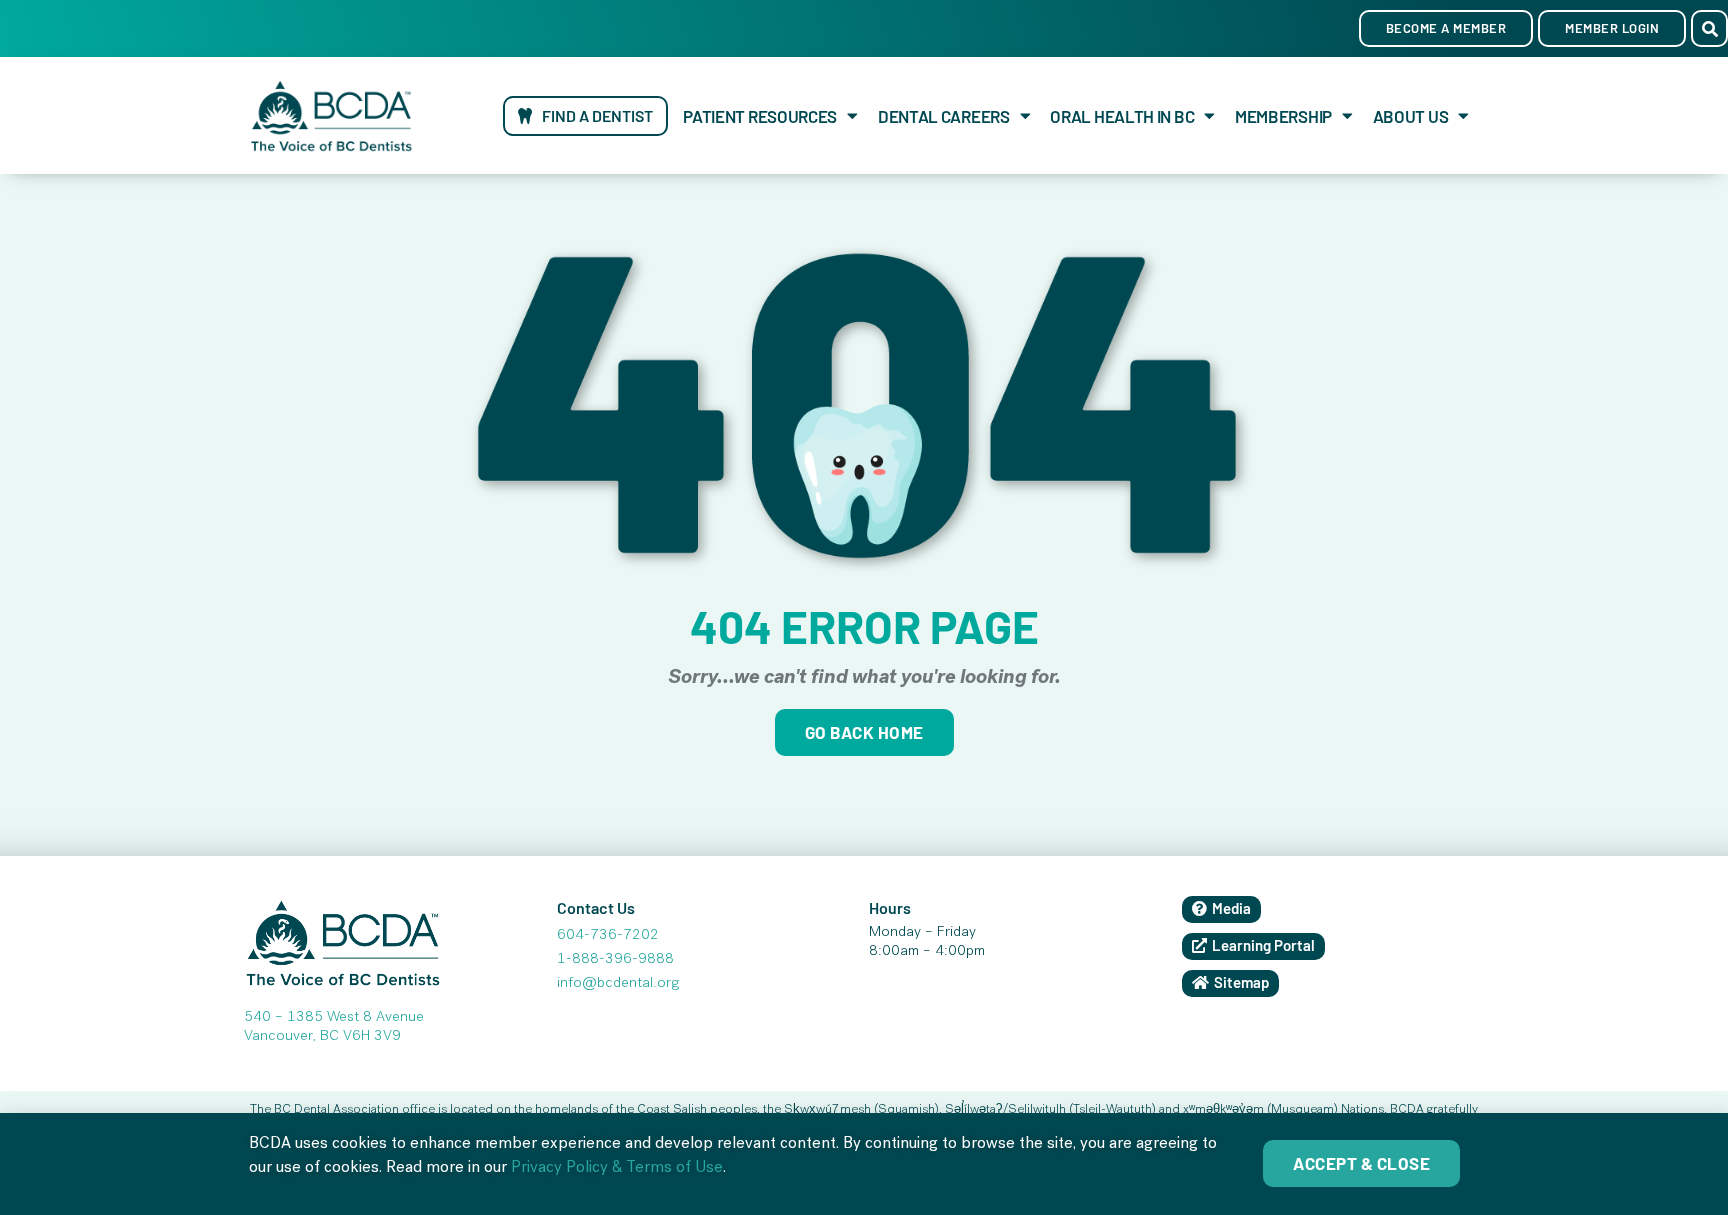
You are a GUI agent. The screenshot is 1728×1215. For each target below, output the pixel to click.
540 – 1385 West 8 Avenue (334, 1018)
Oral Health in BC (1122, 116)
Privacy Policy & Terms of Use (617, 1169)
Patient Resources (760, 116)
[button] (1709, 28)
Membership (1283, 116)
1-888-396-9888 (615, 960)
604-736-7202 (608, 936)
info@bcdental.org (618, 984)
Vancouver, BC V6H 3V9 (322, 1037)
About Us (1411, 116)
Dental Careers (944, 116)
